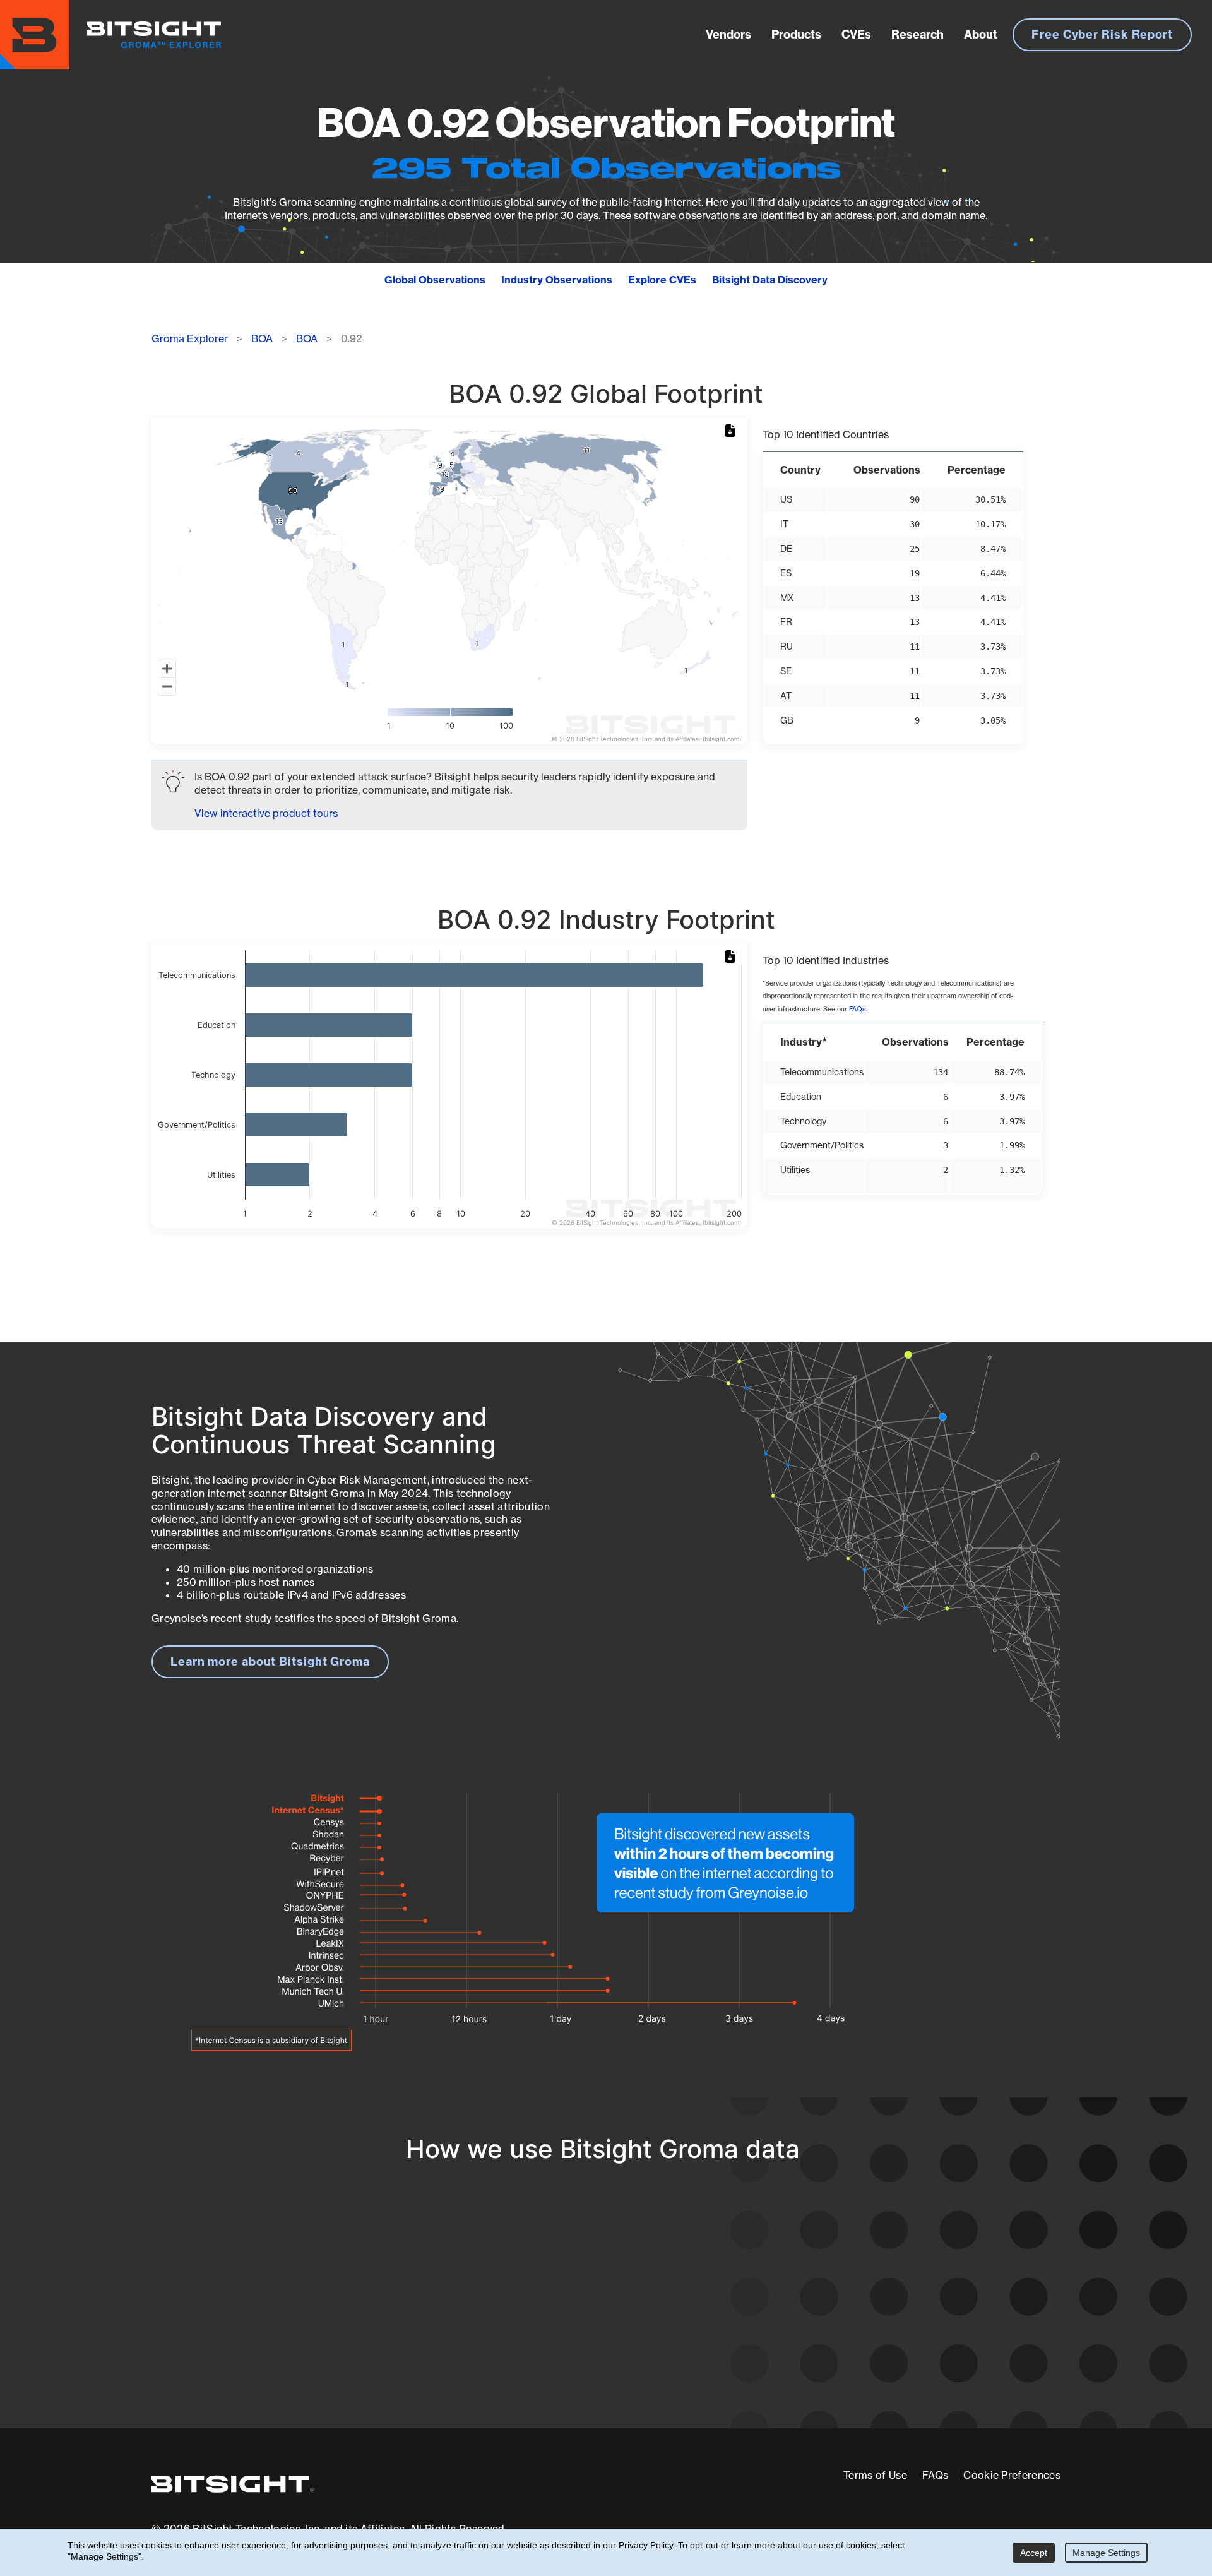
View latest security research (253, 2299)
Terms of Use (875, 2475)
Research (918, 34)
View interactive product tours (266, 813)
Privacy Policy (646, 2545)
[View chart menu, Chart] (732, 431)
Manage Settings (1106, 2553)
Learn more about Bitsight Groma (270, 1661)
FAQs (857, 1009)
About (981, 34)
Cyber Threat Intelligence (552, 2358)
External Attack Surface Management (895, 2311)
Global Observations (435, 280)
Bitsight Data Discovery (770, 280)
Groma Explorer (190, 338)
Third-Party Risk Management (565, 2334)
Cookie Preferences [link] (1012, 2475)
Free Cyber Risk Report (1102, 34)
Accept (1034, 2553)
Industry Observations (557, 280)
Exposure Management (545, 2311)
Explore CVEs (662, 280)
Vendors (728, 34)
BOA (262, 338)
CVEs (856, 34)
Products (796, 34)
